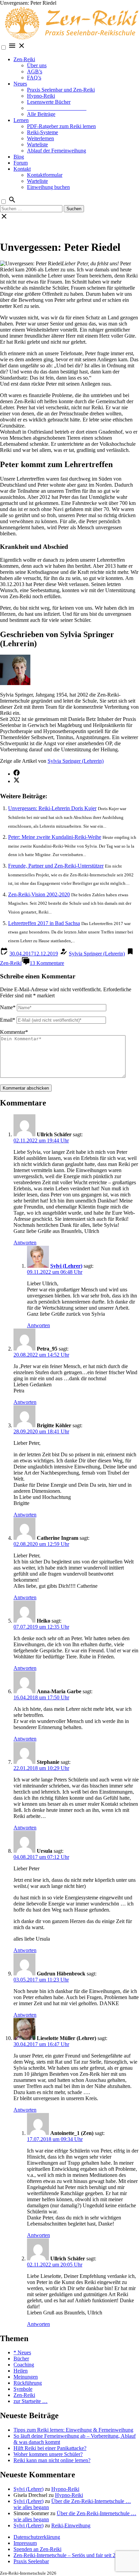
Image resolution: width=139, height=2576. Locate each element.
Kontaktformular (45, 175)
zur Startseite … (31, 2401)
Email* (8, 1020)
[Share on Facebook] (17, 774)
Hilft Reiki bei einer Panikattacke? (50, 2448)
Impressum (25, 2543)
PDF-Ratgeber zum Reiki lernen (61, 126)
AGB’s (35, 71)
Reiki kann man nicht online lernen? (52, 2460)
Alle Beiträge (41, 114)
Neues (20, 84)
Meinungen (26, 2377)
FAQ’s (34, 78)
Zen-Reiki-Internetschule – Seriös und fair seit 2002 (68, 2555)
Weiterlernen (40, 138)
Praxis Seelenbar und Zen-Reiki (61, 90)
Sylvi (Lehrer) (66, 1266)
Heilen (21, 2371)
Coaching (24, 2365)
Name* (8, 1007)
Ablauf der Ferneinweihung (57, 151)
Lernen (21, 120)
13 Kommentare (47, 963)
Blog (19, 157)
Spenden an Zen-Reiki (37, 2549)
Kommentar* (14, 1032)
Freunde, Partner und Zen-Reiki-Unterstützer (56, 866)
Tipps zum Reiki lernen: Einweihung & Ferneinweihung (73, 2430)
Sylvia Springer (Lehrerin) (76, 761)
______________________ (57, 108)
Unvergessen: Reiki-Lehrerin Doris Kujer (52, 808)
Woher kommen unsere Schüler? (48, 2454)
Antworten (25, 1243)
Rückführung (28, 2383)
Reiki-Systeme (43, 132)
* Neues (22, 2352)
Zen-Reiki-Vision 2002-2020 (39, 894)
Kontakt (22, 169)
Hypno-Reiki (41, 96)
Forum (21, 163)
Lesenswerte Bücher (49, 102)
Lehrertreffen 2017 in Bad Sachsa (44, 923)
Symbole (23, 2389)
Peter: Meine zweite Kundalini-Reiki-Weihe (55, 837)
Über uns (37, 65)
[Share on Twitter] (17, 781)
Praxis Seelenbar (31, 2561)
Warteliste (37, 144)
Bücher (21, 2359)
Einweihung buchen (48, 187)
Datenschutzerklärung (37, 2537)
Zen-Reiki (24, 59)
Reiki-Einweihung (71, 2525)
